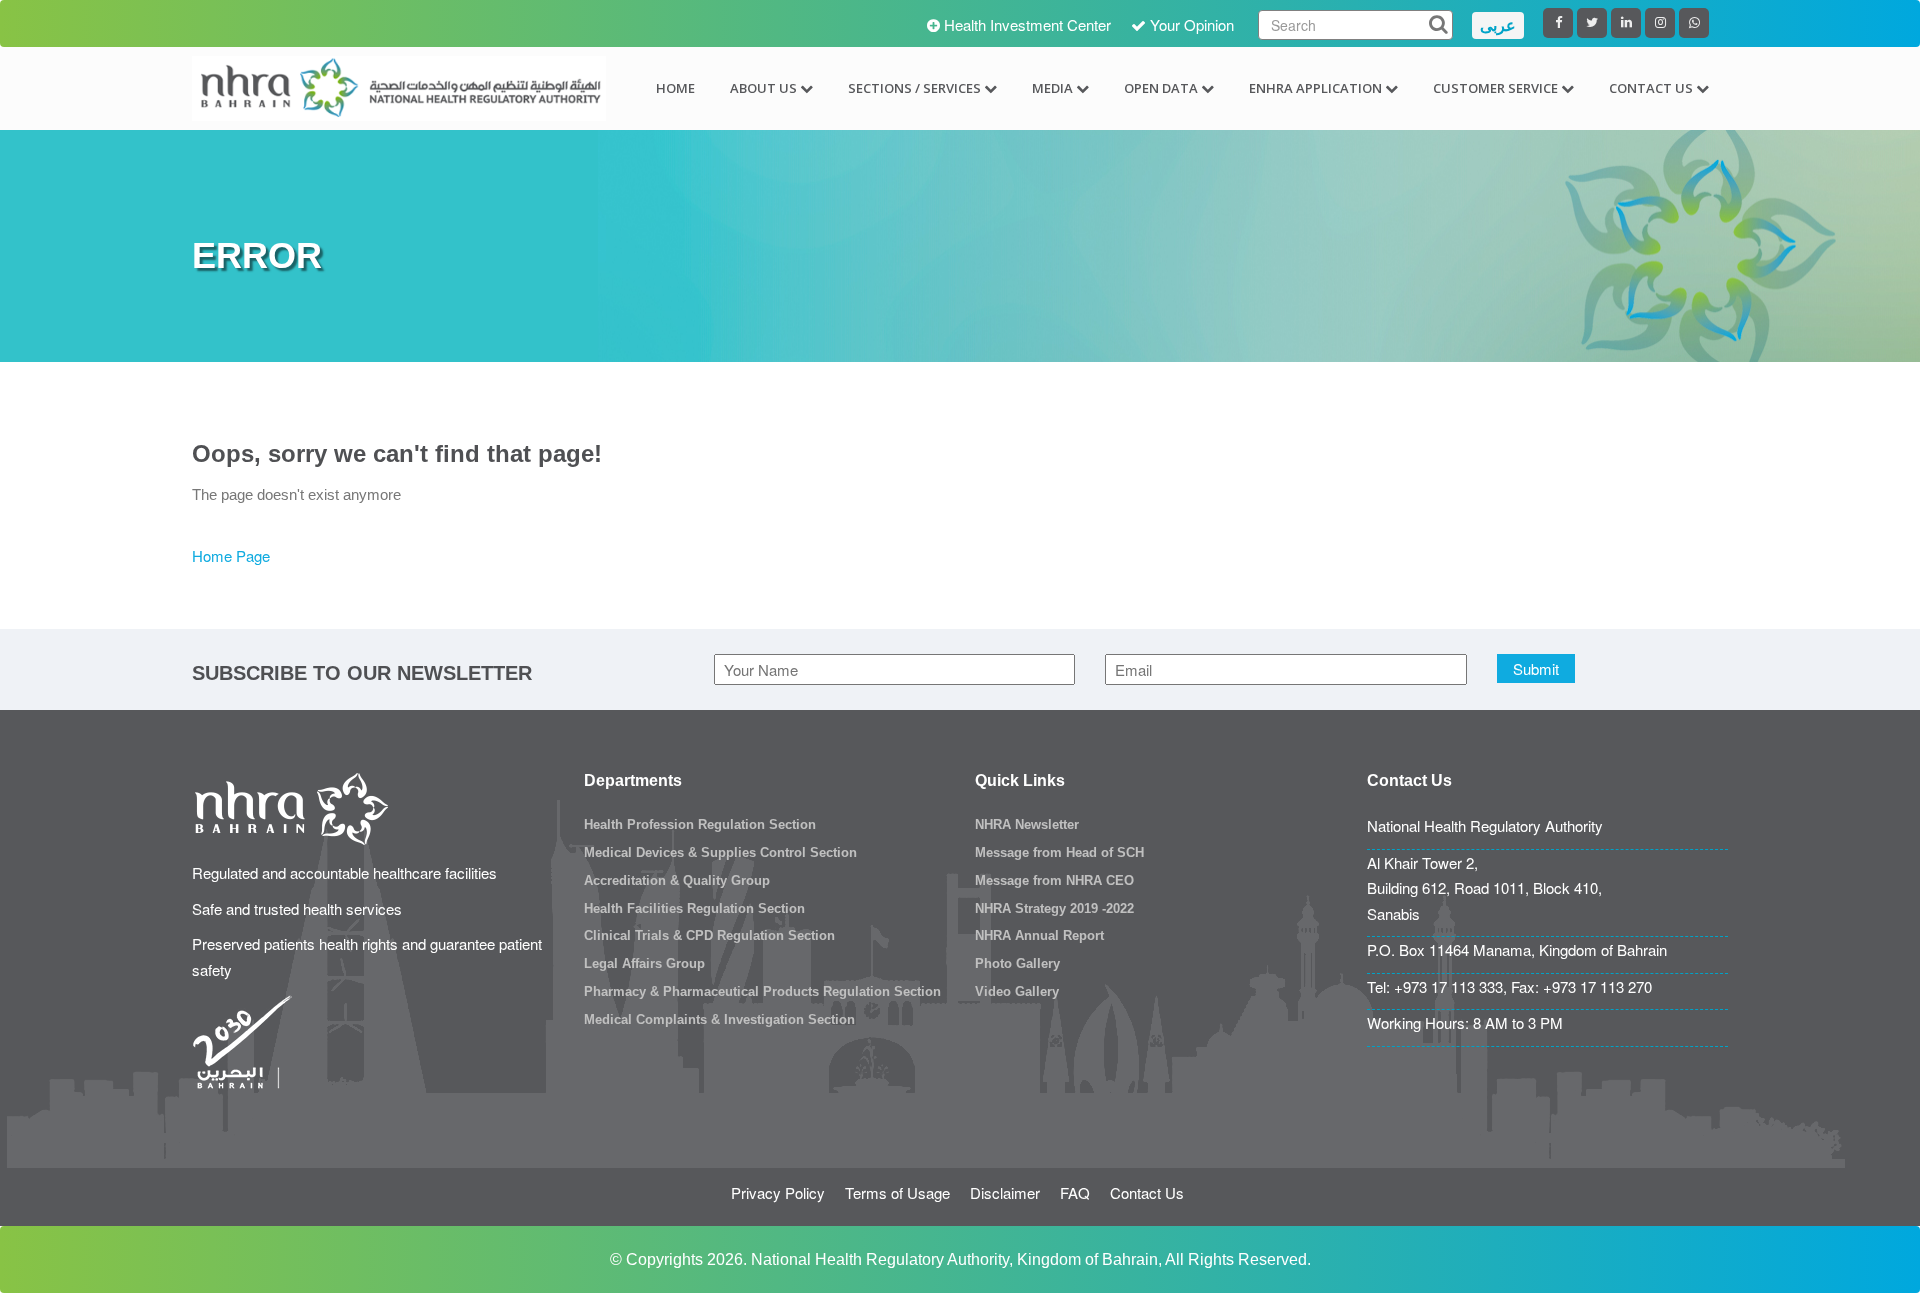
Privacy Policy (778, 1192)
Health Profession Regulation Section (700, 824)
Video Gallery (1017, 991)
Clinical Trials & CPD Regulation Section (709, 935)
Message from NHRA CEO (1054, 880)
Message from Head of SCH (1059, 852)
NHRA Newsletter (1027, 824)
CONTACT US (1651, 88)
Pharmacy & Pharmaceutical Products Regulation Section (762, 991)
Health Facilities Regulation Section (694, 908)
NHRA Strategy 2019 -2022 (1054, 908)
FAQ (1075, 1192)
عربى (1498, 25)
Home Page (231, 555)
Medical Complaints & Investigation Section (719, 1019)
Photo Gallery (1017, 963)
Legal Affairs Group (644, 963)
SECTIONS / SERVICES (914, 88)
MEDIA (1052, 88)
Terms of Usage (897, 1192)
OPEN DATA (1161, 88)
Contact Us (1147, 1192)
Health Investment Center (1027, 24)
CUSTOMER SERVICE (1495, 88)
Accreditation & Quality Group (677, 880)
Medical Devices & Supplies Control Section (720, 852)
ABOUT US (763, 88)
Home (675, 88)
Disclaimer (1005, 1192)
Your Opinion (1192, 24)
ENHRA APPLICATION (1315, 88)
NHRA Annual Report (1039, 935)
